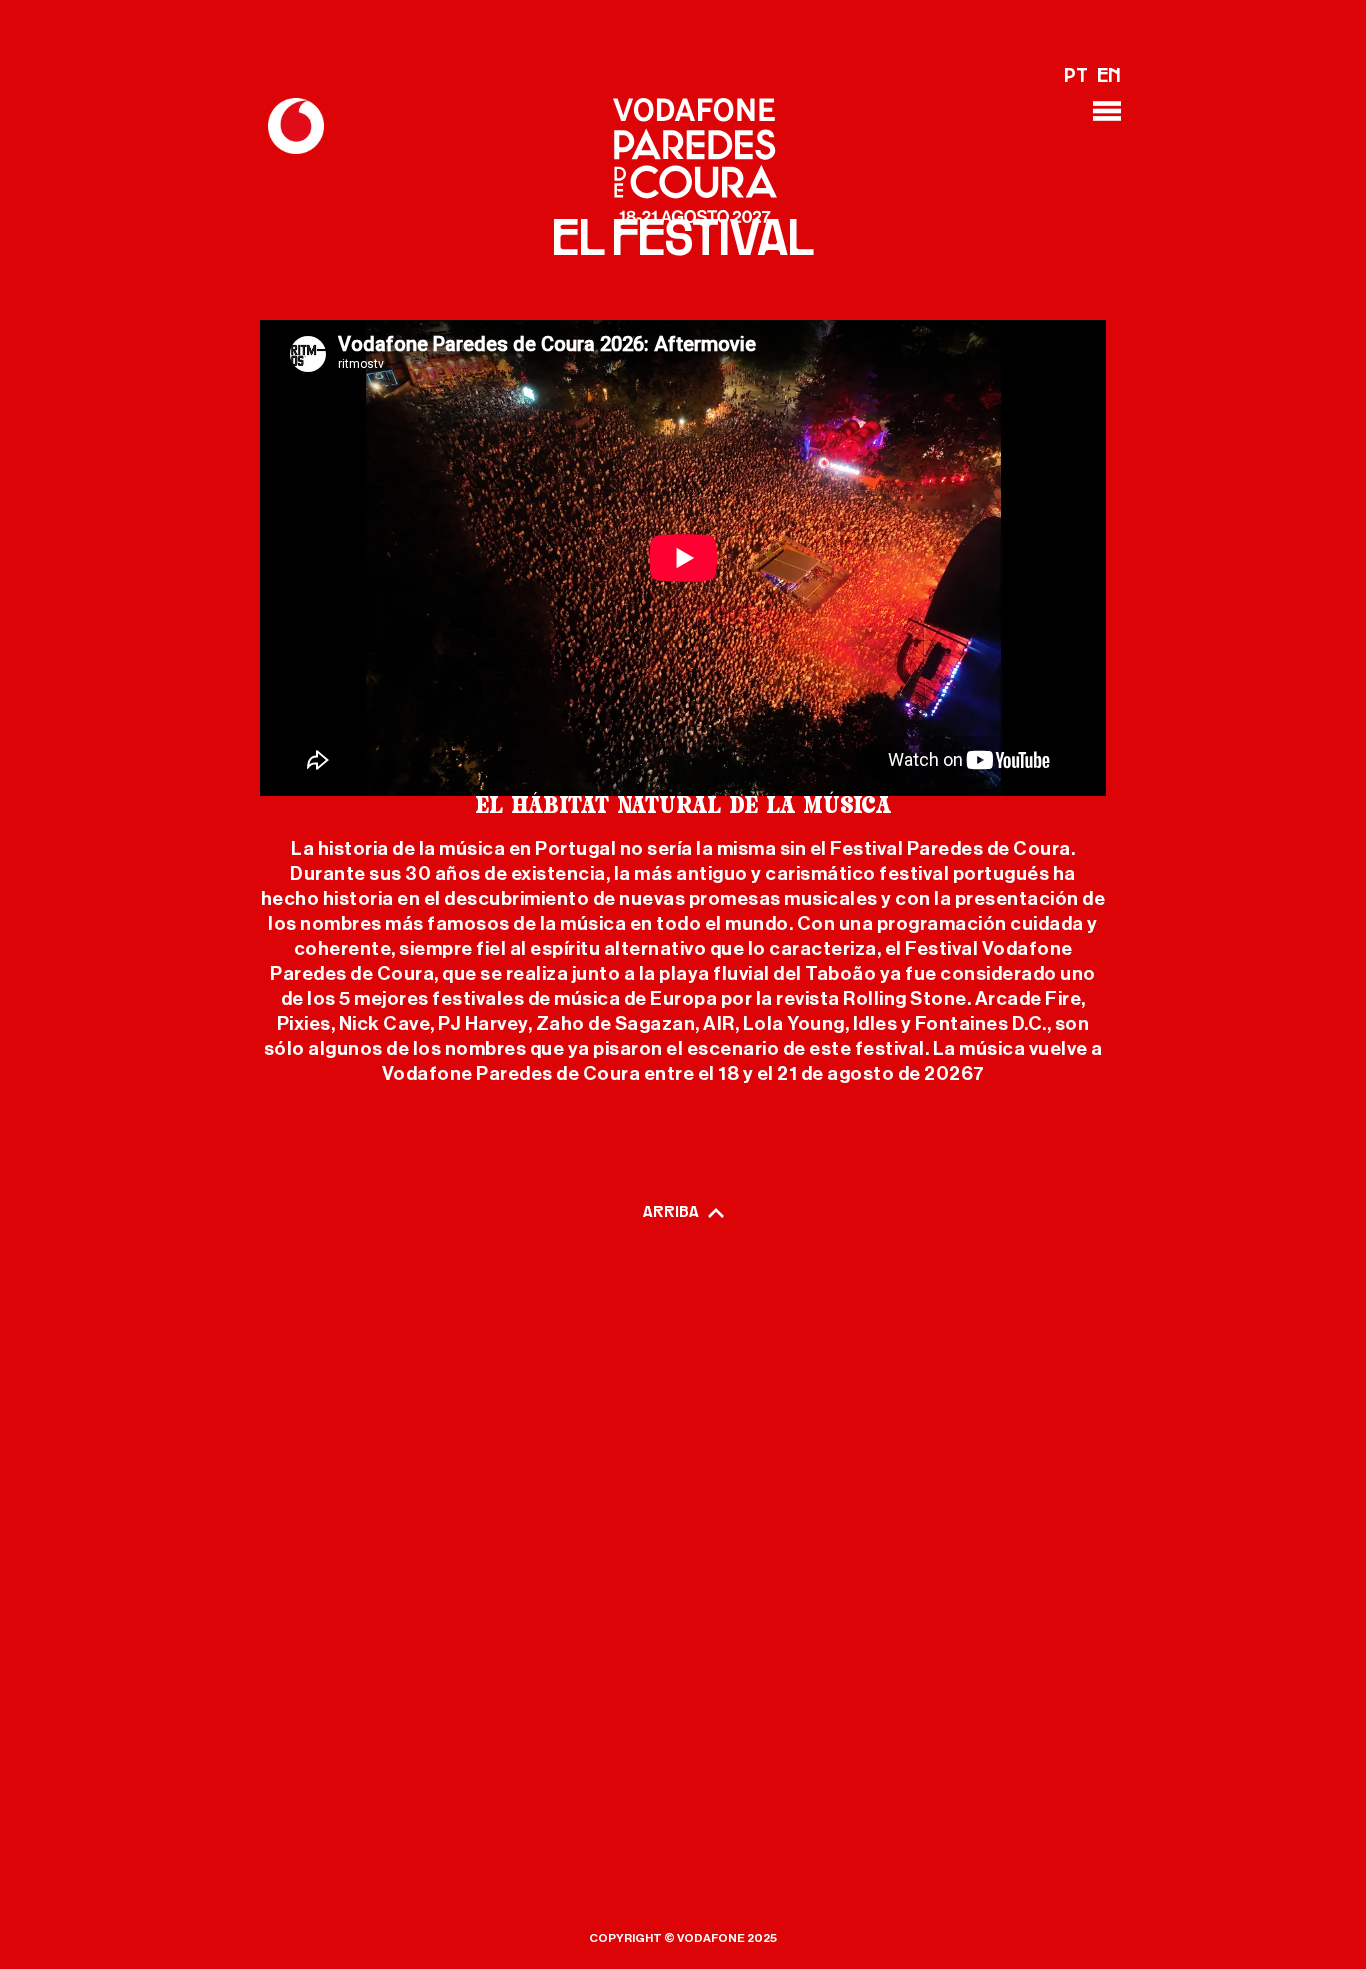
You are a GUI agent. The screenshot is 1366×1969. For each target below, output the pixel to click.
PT (1076, 77)
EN (1109, 77)
